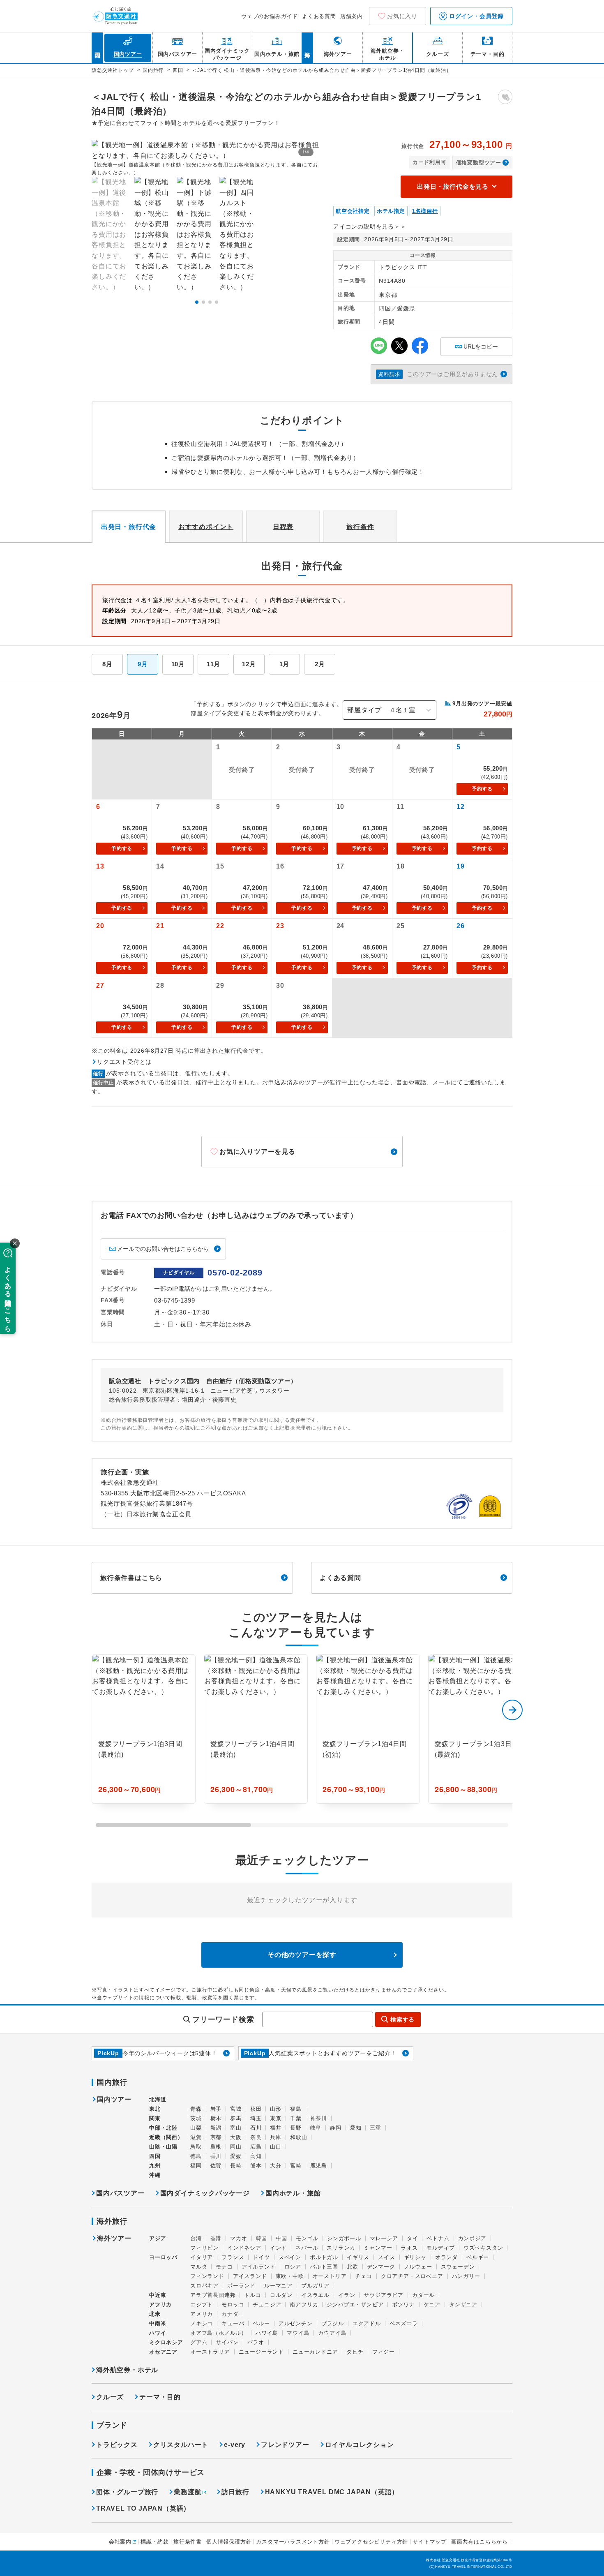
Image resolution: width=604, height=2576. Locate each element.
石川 (256, 2128)
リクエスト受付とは (124, 1062)
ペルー (261, 2323)
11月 (213, 664)
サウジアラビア (384, 2295)
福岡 (196, 2166)
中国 (281, 2238)
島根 (216, 2147)
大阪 (236, 2137)
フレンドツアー (285, 2445)
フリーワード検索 (223, 2019)
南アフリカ (304, 2305)
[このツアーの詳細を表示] (144, 1729)
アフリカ (160, 2305)
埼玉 (256, 2118)
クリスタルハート (181, 2445)
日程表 (283, 527)
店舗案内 (352, 16)
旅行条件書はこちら (131, 1578)
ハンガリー (466, 2276)
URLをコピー (476, 344)
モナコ (224, 2267)
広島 (256, 2147)
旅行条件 (360, 527)
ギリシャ (415, 2257)
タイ (413, 2238)
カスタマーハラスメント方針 (293, 2542)
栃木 (216, 2118)
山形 (276, 2109)
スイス (386, 2257)
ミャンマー (378, 2248)
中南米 (158, 2323)
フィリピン (204, 2248)
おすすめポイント (206, 527)
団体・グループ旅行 (127, 2492)
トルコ (252, 2295)
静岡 (336, 2128)
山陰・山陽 (163, 2147)
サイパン (227, 2342)
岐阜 (316, 2128)
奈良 (256, 2137)
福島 (296, 2109)
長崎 (236, 2166)
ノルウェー (418, 2267)
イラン (347, 2295)
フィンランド (207, 2276)
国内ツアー (114, 2100)
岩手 (216, 2109)
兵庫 (276, 2137)
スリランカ (341, 2248)
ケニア (432, 2305)
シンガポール (344, 2238)
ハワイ (158, 2333)
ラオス (409, 2248)
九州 (155, 2166)
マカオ (239, 2238)
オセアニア (163, 2352)
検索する (402, 2019)
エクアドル (367, 2323)
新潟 (216, 2128)
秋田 (256, 2109)
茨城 (196, 2118)
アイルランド (259, 2267)
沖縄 (155, 2175)
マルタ (199, 2267)
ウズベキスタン (483, 2248)
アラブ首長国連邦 (213, 2295)
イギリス (358, 2257)
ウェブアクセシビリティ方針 (371, 2542)
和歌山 (299, 2137)
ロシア (293, 2267)
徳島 (196, 2156)
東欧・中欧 (290, 2276)
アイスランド (250, 2276)
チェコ (363, 2276)
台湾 (196, 2238)
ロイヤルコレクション (360, 2445)
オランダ (446, 2257)
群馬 (236, 2118)
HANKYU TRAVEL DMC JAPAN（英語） (332, 2492)
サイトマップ (430, 2542)
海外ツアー (114, 2239)
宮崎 (296, 2166)
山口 (276, 2147)
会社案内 (120, 2542)
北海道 (158, 2099)
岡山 (236, 2147)
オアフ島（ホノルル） (219, 2333)
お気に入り (402, 16)
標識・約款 (155, 2542)
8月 (107, 664)
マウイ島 (298, 2333)
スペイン (290, 2257)
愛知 (356, 2128)
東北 (155, 2109)
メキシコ (202, 2323)
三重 (376, 2128)
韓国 (262, 2238)
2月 (320, 664)
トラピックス (117, 2445)
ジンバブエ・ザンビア (355, 2305)
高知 (256, 2156)
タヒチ (355, 2352)
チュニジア (267, 2305)
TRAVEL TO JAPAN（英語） (143, 2508)
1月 (285, 664)
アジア (158, 2239)
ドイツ (261, 2257)
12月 (249, 664)
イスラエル (315, 2295)
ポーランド (241, 2286)
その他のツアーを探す (302, 1955)
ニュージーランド (261, 2352)
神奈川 (319, 2118)
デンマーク (381, 2267)
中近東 (158, 2295)
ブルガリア (315, 2286)
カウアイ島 (332, 2333)
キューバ (233, 2323)
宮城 (236, 2109)
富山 (236, 2128)
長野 (296, 2128)
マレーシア (384, 2238)
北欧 (353, 2267)
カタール (423, 2295)
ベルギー (478, 2257)
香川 (216, 2156)
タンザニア (463, 2305)
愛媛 (236, 2156)
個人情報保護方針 (229, 2542)
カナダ (230, 2314)
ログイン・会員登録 (475, 16)
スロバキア (204, 2286)
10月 (178, 664)
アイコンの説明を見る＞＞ (370, 226)
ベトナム (438, 2238)
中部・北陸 (163, 2128)
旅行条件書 (188, 2542)
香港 (216, 2238)
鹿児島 (319, 2166)
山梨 (196, 2128)
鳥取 (196, 2147)
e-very (235, 2445)
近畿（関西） (166, 2137)
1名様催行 (425, 211)
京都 (216, 2137)
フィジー (384, 2352)
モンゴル (307, 2238)
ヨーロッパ (163, 2257)
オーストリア (330, 2276)
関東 (155, 2118)
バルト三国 (324, 2267)
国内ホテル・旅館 (293, 2193)
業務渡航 (188, 2492)
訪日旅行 (235, 2492)
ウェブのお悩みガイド (270, 16)
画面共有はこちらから (480, 2542)
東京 (276, 2118)
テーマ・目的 (160, 2397)
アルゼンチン (296, 2323)
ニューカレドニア (315, 2352)
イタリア (202, 2257)
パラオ (256, 2342)
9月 (143, 664)
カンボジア (472, 2238)
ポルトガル (324, 2257)
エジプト (202, 2305)
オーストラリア (210, 2352)
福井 (276, 2128)
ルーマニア (278, 2286)
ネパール (307, 2248)
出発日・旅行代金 (129, 527)
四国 (155, 2156)
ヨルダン (281, 2295)
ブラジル (333, 2323)
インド (278, 2248)
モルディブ (441, 2248)
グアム (199, 2342)
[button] (197, 302)
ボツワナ (403, 2305)
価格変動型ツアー (479, 163)
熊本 (256, 2166)
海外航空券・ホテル (127, 2370)
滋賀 (196, 2137)
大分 (276, 2166)
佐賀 (216, 2166)
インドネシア (244, 2248)
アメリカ (202, 2314)
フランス (233, 2257)
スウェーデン (458, 2267)
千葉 (296, 2118)
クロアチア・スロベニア (412, 2276)
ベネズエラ (404, 2323)
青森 (196, 2109)
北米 (155, 2314)
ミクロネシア (166, 2342)
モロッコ (233, 2305)
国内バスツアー (120, 2193)
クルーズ (110, 2397)
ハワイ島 (267, 2333)
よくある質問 (319, 16)
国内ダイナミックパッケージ (205, 2193)
